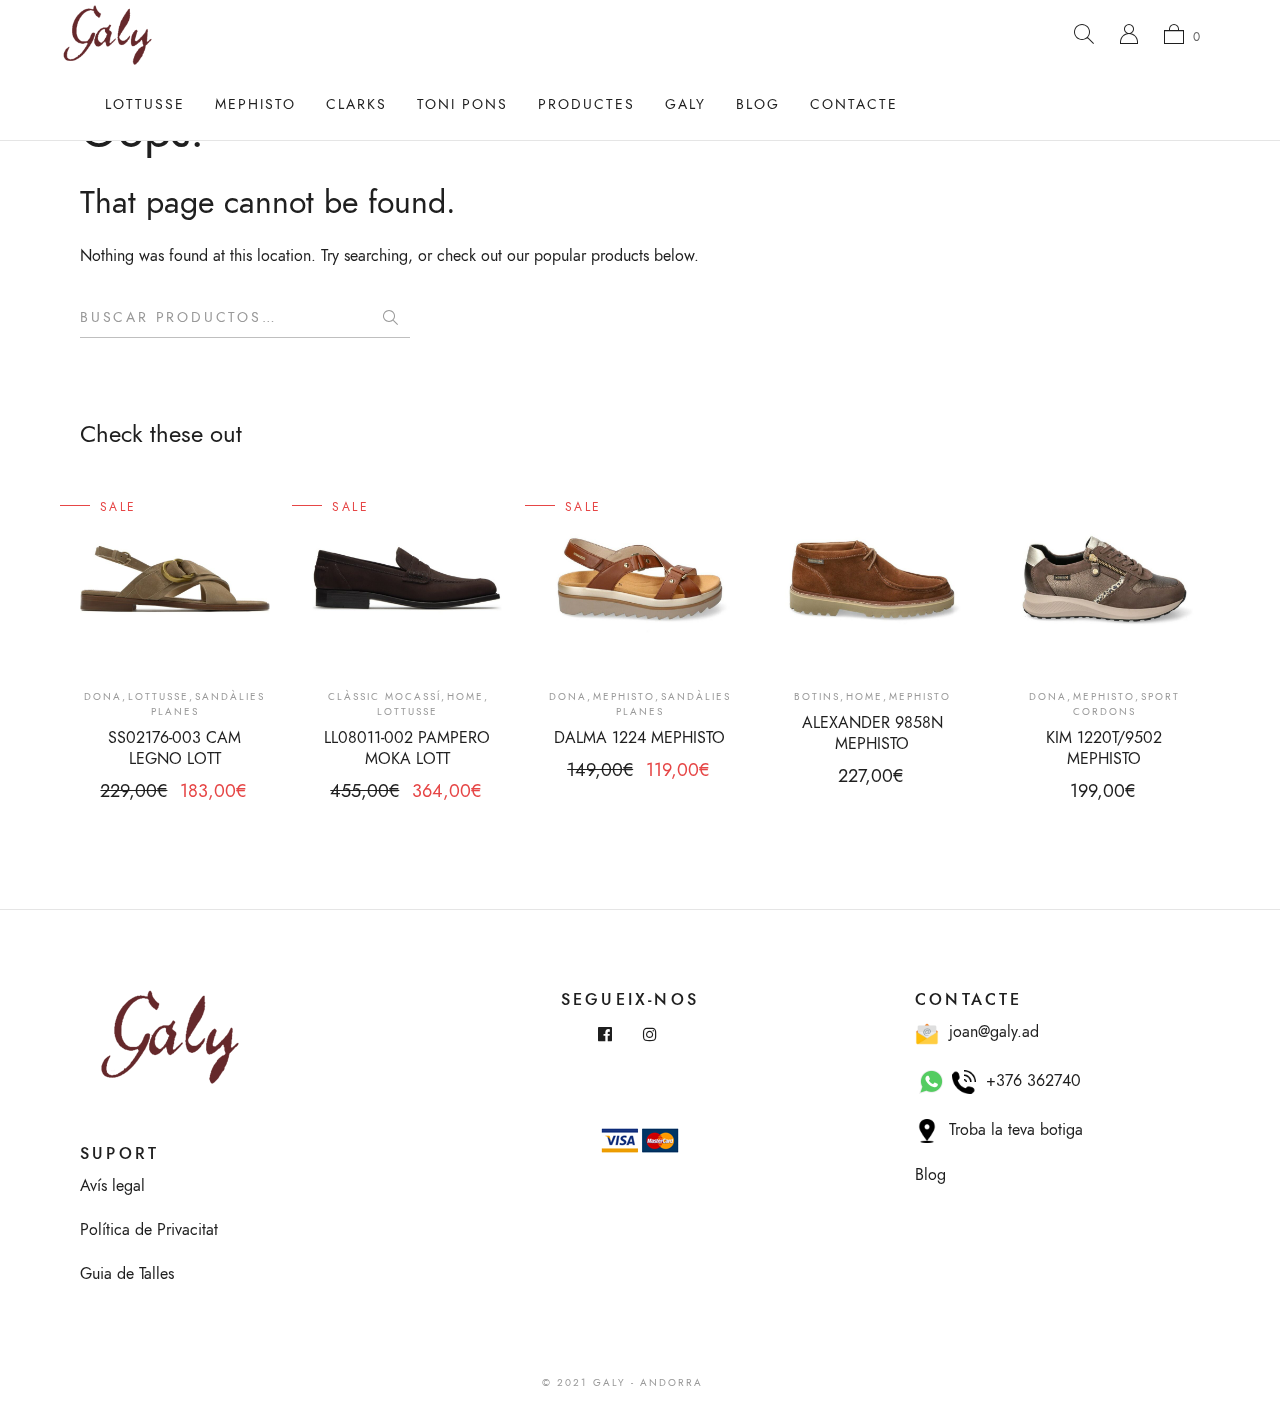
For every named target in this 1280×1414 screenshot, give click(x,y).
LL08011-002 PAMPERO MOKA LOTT (407, 748)
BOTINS (817, 697)
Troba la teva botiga (1011, 1130)
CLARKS (356, 104)
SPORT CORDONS (1126, 704)
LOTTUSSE (145, 104)
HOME (465, 697)
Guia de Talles (127, 1274)
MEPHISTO (255, 104)
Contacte (854, 104)
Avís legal (112, 1186)
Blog (758, 104)
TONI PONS (462, 104)
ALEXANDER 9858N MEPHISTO (872, 733)
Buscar (390, 318)
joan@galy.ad (989, 1032)
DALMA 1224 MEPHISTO (639, 738)
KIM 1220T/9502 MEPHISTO (1104, 748)
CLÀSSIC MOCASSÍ (384, 697)
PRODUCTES (586, 104)
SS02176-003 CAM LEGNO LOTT (174, 748)
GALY (685, 104)
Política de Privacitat (149, 1230)
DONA (103, 697)
